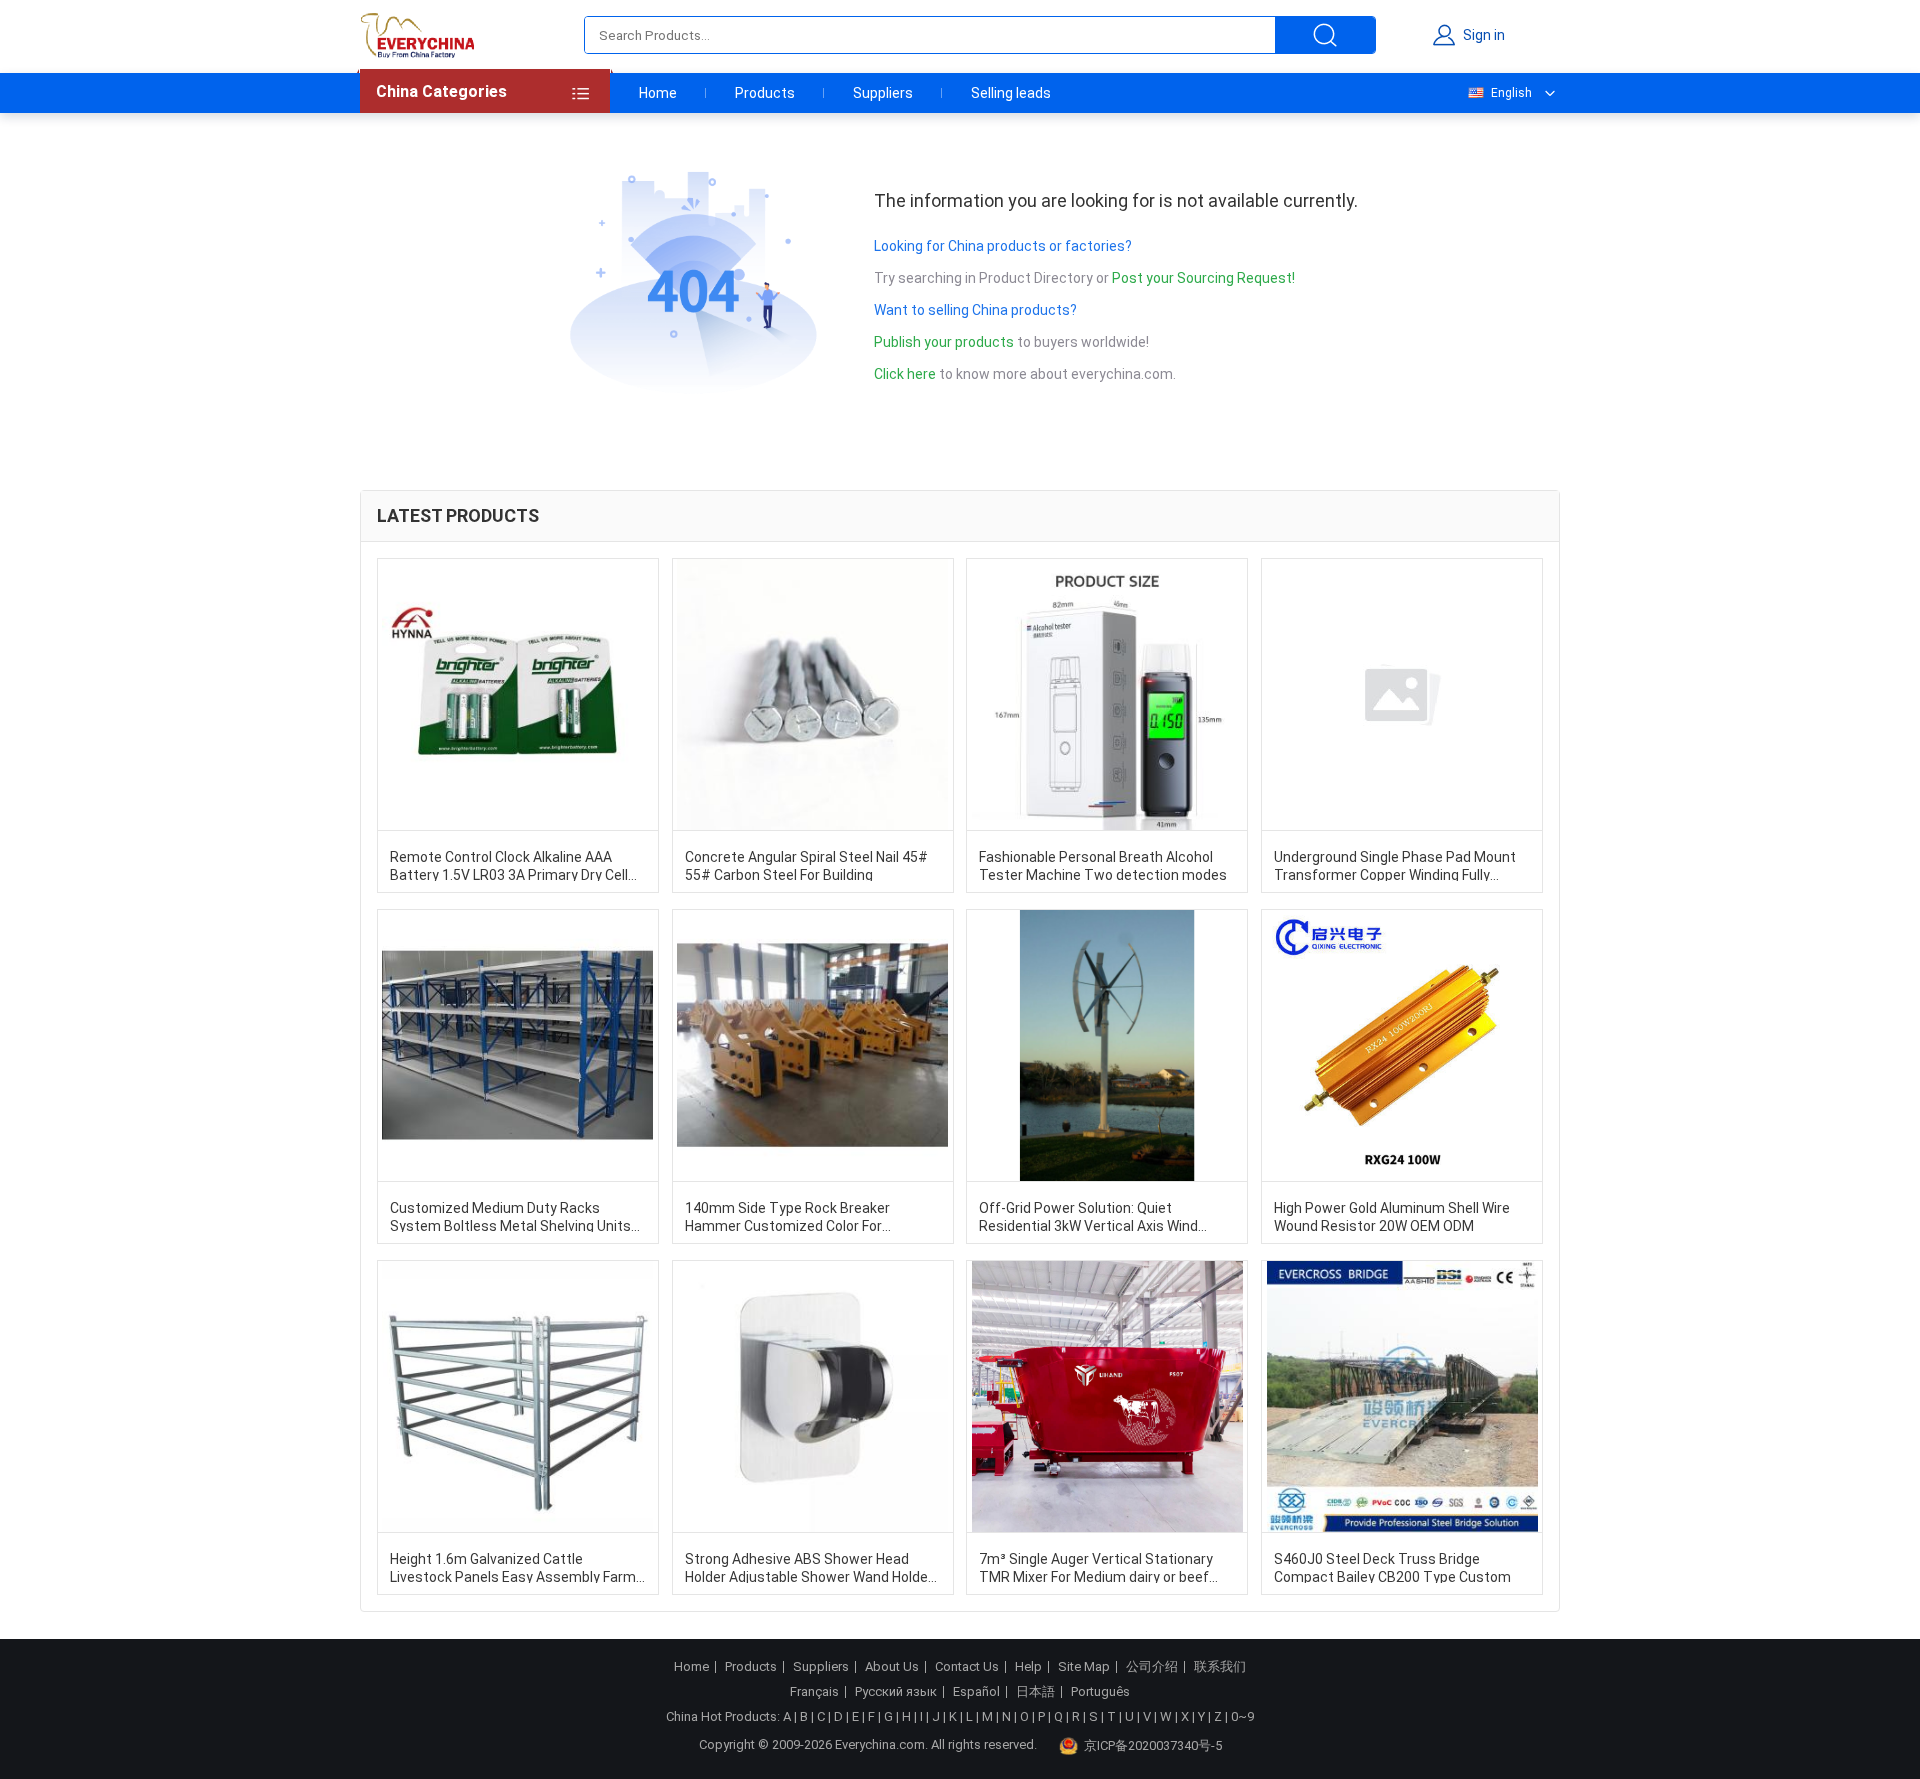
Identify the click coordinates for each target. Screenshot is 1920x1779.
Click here (905, 374)
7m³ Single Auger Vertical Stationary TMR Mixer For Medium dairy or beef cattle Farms (1096, 1567)
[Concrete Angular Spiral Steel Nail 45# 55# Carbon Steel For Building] (813, 694)
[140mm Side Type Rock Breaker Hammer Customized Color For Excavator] (813, 1045)
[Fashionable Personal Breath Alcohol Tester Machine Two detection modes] (1107, 694)
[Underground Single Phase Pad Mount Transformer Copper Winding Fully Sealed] (1402, 694)
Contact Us (967, 1667)
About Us (892, 1667)
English (1511, 93)
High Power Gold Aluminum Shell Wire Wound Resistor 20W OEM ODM (1392, 1216)
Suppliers (883, 93)
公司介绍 (1152, 1667)
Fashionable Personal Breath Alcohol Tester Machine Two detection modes (1103, 865)
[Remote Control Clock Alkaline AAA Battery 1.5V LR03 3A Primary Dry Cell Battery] (518, 694)
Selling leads (1011, 93)
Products (765, 93)
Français (814, 1692)
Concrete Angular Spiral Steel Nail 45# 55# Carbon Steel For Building (806, 865)
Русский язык (896, 1692)
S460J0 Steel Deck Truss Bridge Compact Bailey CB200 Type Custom (1392, 1567)
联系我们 (1220, 1667)
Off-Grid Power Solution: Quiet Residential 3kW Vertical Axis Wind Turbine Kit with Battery (1088, 1216)
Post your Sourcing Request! (1203, 278)
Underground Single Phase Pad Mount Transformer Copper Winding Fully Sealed (1395, 865)
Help (1028, 1667)
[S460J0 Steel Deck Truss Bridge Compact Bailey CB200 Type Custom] (1402, 1396)
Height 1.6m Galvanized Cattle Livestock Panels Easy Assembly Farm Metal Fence (513, 1567)
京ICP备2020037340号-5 (1153, 1745)
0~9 (1242, 1716)
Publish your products (945, 342)
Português (1100, 1692)
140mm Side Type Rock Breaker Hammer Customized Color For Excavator (787, 1216)
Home (658, 93)
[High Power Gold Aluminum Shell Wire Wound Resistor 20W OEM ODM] (1402, 1045)
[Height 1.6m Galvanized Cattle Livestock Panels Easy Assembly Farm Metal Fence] (518, 1396)
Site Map (1084, 1667)
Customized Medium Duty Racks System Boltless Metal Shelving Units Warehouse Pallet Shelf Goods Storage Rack (514, 1216)
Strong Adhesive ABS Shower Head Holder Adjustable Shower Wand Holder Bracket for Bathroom (809, 1567)
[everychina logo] (417, 35)
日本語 (1035, 1692)
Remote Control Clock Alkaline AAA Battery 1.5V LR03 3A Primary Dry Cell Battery (509, 865)
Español (976, 1692)
